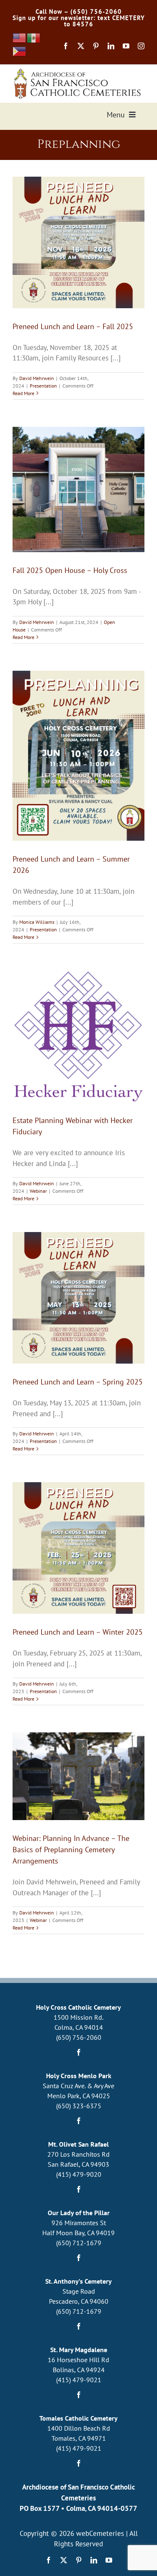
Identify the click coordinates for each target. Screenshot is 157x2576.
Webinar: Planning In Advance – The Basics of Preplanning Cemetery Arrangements (71, 1850)
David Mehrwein (37, 378)
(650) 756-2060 (79, 2037)
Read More (23, 393)
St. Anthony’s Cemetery (78, 2281)
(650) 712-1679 (79, 2243)
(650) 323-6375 (79, 2106)
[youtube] (126, 46)
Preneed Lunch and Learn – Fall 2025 (73, 326)
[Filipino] (20, 51)
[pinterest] (96, 46)
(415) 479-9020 (79, 2174)
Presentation (43, 386)
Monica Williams (37, 922)
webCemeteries (100, 2533)
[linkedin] (111, 46)
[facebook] (66, 46)
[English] (20, 38)
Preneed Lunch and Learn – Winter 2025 (78, 1632)
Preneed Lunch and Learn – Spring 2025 (78, 1382)
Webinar (38, 1191)
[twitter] (81, 46)
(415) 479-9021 (79, 2380)
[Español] (34, 38)
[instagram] (141, 46)
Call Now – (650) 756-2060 (79, 11)
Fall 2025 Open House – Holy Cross (70, 570)
